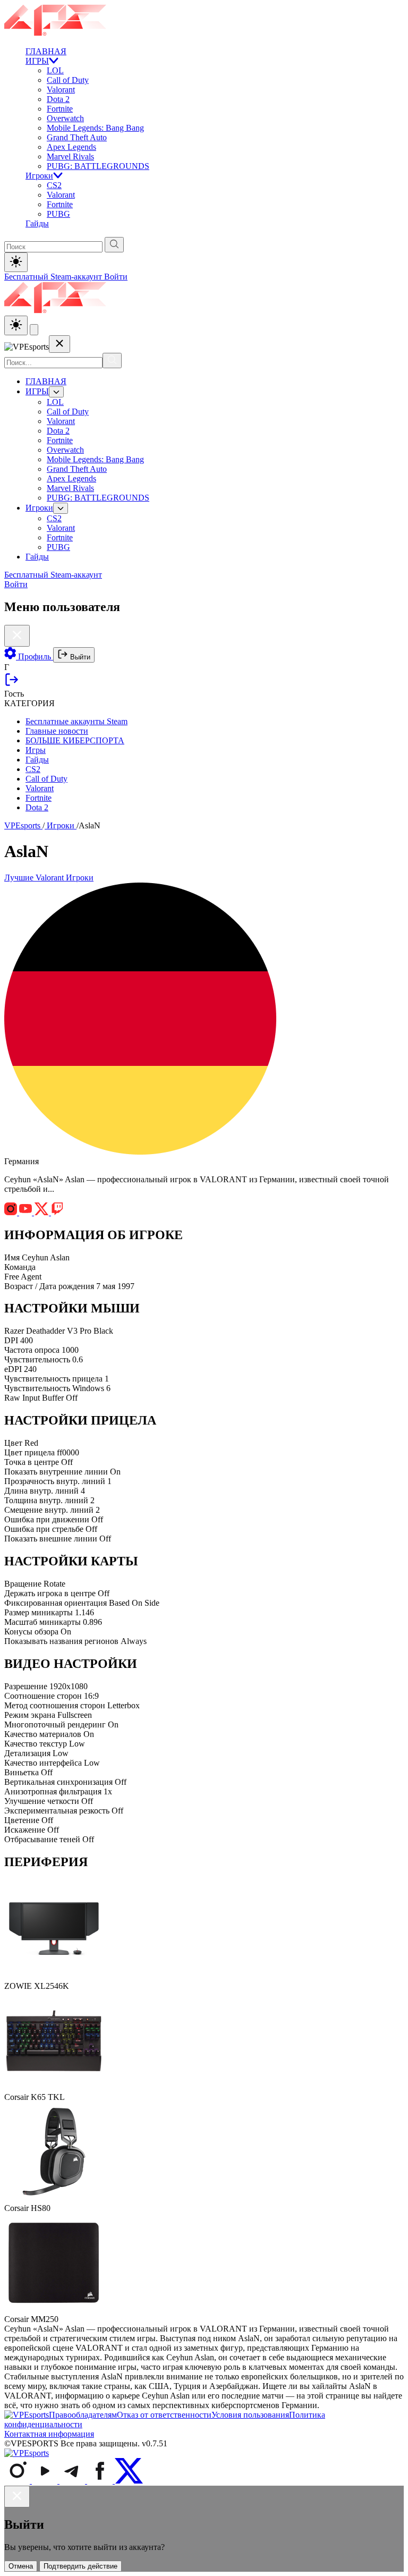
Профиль (35, 656)
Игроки (39, 176)
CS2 (54, 185)
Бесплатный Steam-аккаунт (54, 277)
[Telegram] (73, 2481)
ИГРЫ (37, 61)
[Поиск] (112, 361)
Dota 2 (58, 99)
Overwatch (65, 118)
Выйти (79, 657)
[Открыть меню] (34, 330)
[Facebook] (101, 2481)
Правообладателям (83, 2415)
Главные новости (57, 731)
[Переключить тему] (16, 262)
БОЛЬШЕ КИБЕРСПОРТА (75, 740)
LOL (55, 70)
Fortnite (60, 109)
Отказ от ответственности (164, 2415)
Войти (116, 277)
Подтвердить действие (80, 2566)
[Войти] (12, 684)
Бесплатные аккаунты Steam (76, 721)
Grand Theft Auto (77, 137)
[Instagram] (18, 2481)
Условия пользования (250, 2415)
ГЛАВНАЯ (46, 51)
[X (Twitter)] (129, 2481)
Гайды (37, 223)
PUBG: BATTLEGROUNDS (98, 166)
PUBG (58, 214)
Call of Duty (68, 80)
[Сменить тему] (16, 325)
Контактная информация (49, 2434)
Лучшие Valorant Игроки (49, 878)
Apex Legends (71, 147)
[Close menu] (59, 344)
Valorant (61, 90)
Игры (36, 750)
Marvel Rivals (70, 156)
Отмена (21, 2566)
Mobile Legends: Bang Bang (95, 128)
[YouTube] (46, 2481)
